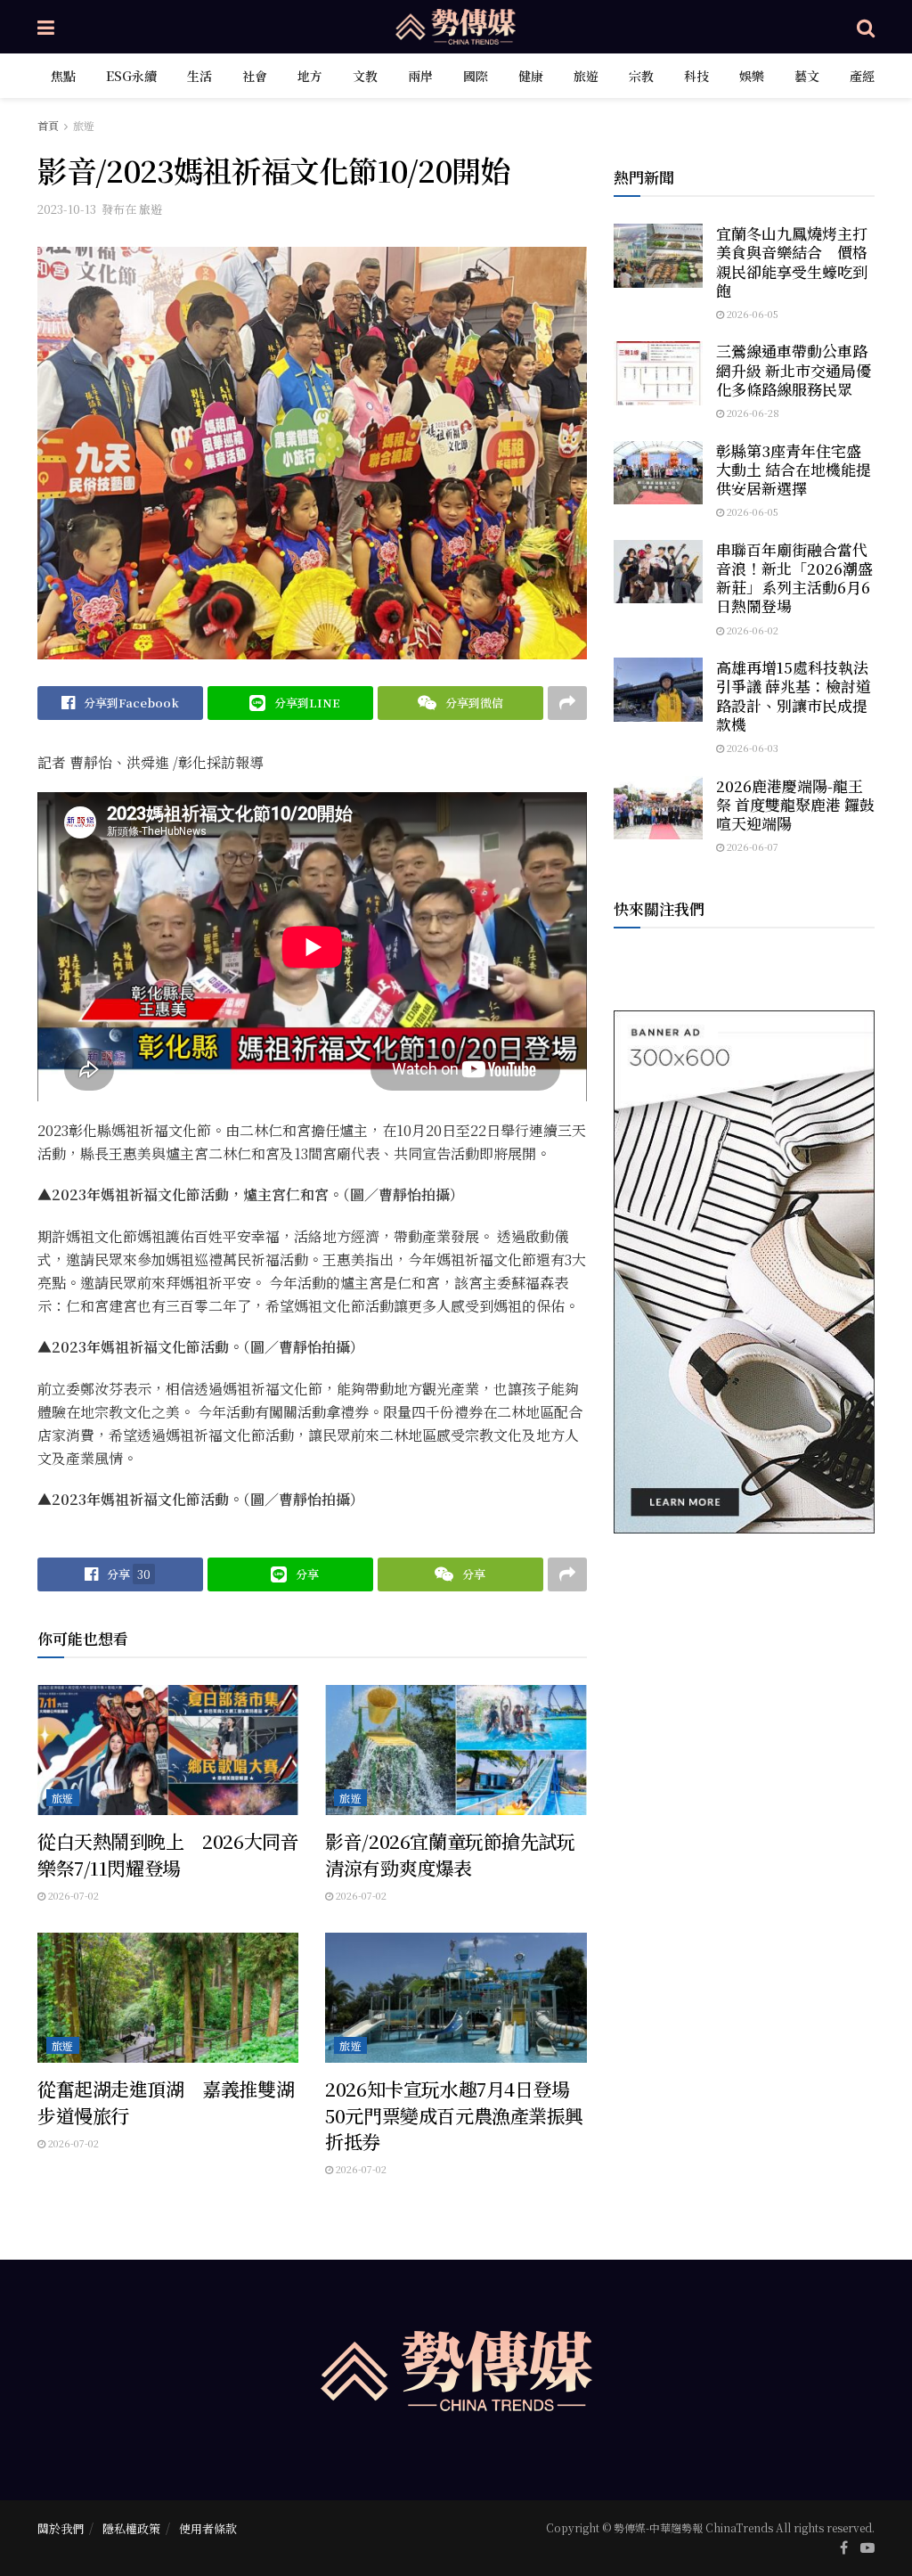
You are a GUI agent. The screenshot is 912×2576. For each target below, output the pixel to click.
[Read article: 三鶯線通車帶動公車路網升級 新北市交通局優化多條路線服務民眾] (658, 373)
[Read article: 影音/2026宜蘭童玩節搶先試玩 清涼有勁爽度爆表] (456, 1750)
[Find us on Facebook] (844, 2547)
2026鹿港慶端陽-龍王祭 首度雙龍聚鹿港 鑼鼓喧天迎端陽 (795, 805)
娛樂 (752, 76)
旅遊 (586, 76)
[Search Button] (866, 27)
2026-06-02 (751, 630)
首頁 (48, 125)
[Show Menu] (46, 27)
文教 (365, 76)
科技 (696, 76)
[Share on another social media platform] (567, 703)
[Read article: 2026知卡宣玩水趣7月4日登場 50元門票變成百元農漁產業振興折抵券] (456, 1998)
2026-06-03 (751, 748)
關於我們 (61, 2528)
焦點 (63, 76)
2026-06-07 (751, 846)
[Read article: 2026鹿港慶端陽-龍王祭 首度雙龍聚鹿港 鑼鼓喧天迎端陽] (658, 808)
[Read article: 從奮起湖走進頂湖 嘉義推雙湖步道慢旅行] (168, 1998)
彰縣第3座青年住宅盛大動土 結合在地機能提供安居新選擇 (794, 470)
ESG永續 (131, 76)
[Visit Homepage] (456, 27)
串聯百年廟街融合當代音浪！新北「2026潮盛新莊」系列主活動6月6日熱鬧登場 (794, 578)
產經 (862, 76)
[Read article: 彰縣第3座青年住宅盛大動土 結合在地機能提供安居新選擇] (658, 473)
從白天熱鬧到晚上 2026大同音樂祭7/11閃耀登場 (168, 1854)
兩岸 (420, 76)
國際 (476, 76)
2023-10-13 (67, 209)
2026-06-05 (751, 314)
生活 (199, 76)
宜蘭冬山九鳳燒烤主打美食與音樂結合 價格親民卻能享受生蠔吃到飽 (792, 262)
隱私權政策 (131, 2528)
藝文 (807, 76)
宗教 (641, 76)
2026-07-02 (72, 1895)
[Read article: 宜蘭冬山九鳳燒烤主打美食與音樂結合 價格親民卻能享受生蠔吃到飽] (658, 256)
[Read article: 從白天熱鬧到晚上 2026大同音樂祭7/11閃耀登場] (168, 1750)
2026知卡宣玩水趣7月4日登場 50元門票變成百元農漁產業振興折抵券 (456, 2115)
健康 (531, 76)
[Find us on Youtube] (867, 2547)
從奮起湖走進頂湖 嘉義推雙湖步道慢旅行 (166, 2102)
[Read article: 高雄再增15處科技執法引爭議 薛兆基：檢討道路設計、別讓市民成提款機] (658, 690)
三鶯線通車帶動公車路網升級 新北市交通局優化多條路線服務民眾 (794, 370)
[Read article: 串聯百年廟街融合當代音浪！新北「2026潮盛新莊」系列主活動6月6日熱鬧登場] (658, 572)
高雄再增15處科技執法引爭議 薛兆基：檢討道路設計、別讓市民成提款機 (794, 695)
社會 (255, 76)
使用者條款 (208, 2528)
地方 (310, 76)
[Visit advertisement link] (744, 1272)
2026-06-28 (752, 413)
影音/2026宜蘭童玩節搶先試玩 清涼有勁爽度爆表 (450, 1854)
